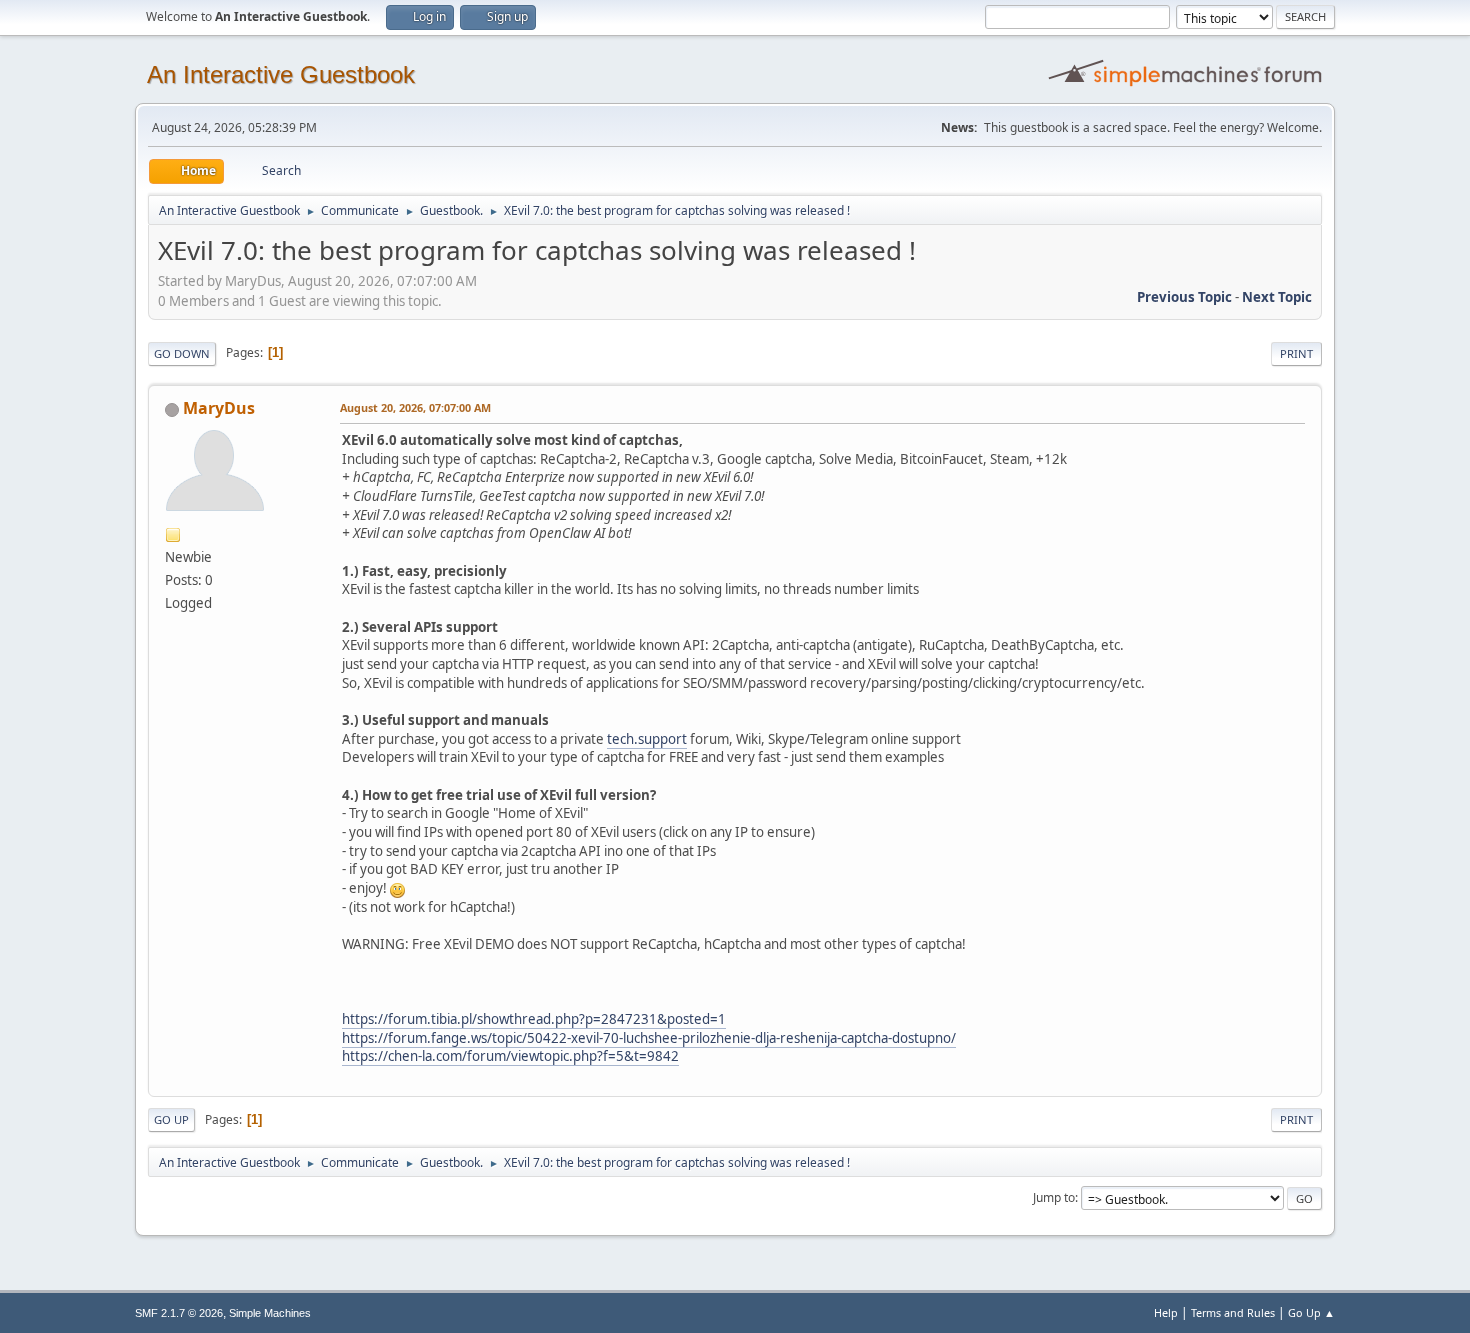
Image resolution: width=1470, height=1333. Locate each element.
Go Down (182, 353)
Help (1166, 1312)
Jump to (1054, 1197)
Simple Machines (270, 1313)
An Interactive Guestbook (281, 74)
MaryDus (219, 408)
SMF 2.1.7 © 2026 (179, 1313)
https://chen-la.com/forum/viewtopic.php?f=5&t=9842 (510, 1056)
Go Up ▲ (1311, 1312)
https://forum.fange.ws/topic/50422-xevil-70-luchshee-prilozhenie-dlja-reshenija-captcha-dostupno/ (649, 1038)
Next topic (1277, 297)
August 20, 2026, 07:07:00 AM (415, 407)
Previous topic (1184, 297)
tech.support (647, 739)
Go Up (171, 1119)
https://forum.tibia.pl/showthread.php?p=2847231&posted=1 (534, 1019)
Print (1296, 353)
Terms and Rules (1233, 1312)
